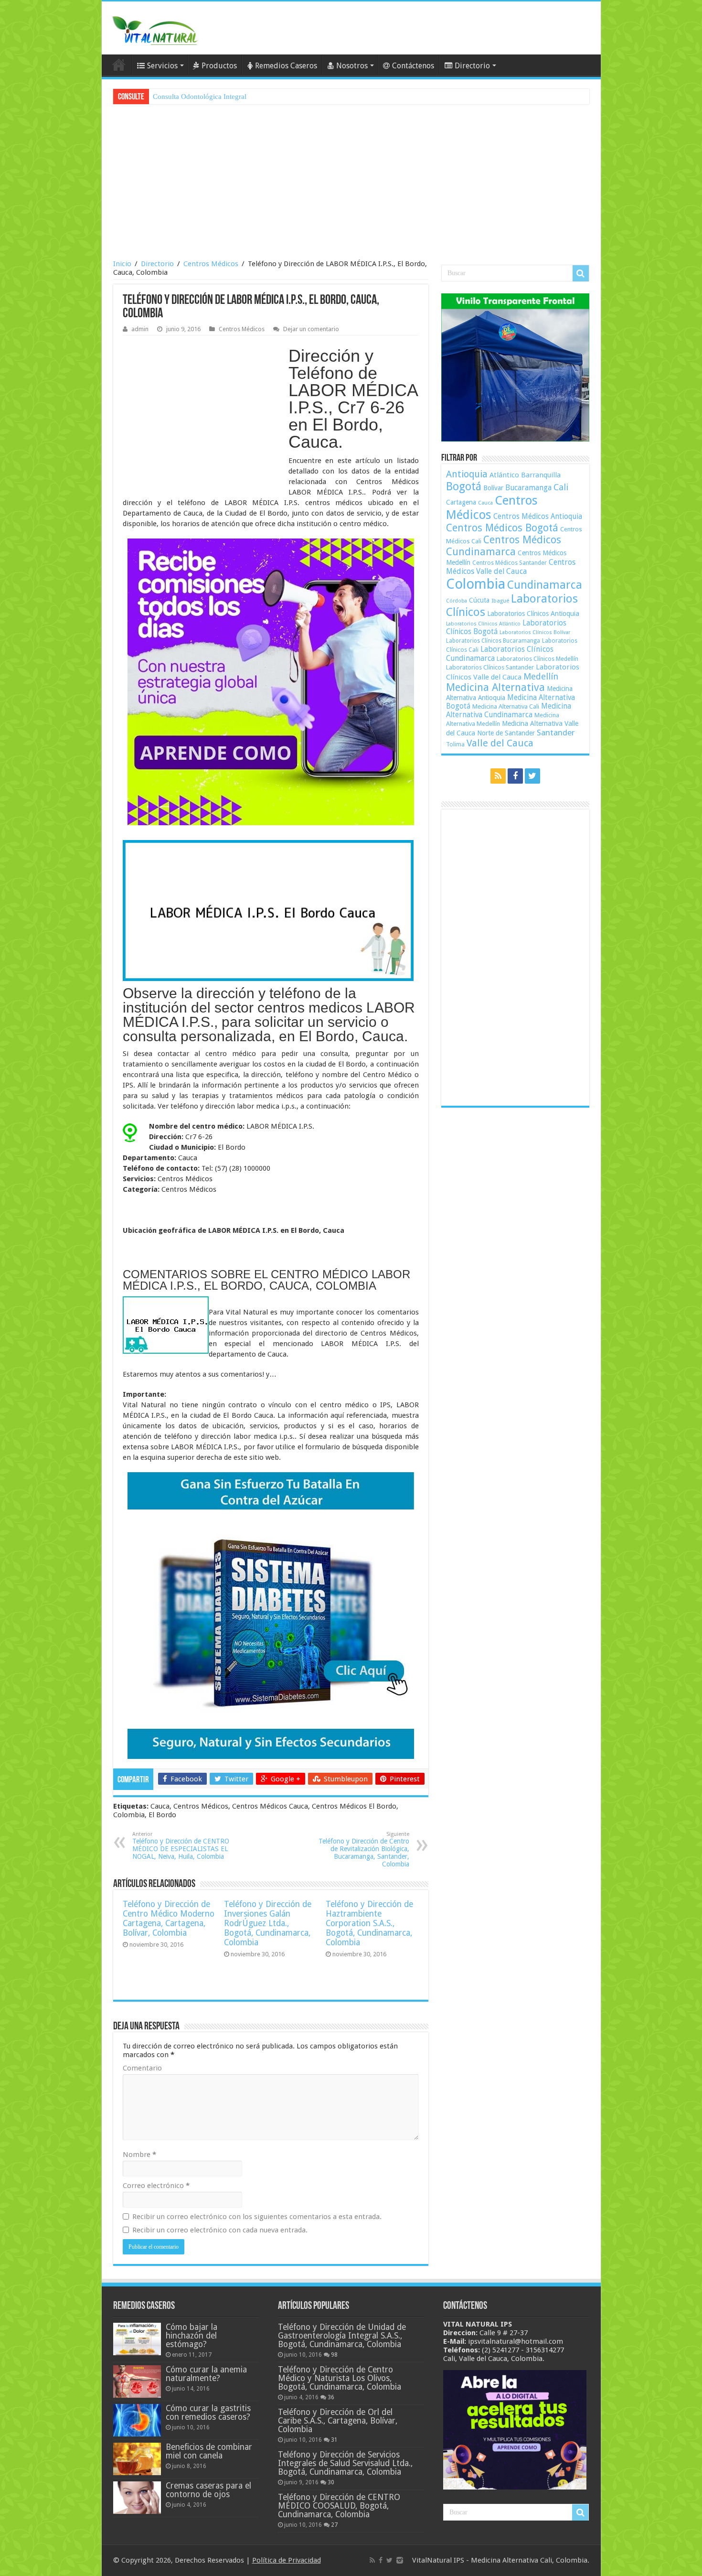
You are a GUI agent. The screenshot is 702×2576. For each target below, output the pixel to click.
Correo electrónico (156, 2186)
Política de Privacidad (287, 2560)
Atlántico (504, 475)
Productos (219, 66)
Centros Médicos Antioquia (538, 517)
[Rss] (498, 776)
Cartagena (461, 502)
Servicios (162, 66)
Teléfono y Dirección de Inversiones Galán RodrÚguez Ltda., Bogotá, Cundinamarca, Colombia (268, 1923)
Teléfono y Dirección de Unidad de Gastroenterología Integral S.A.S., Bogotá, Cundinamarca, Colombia (342, 2336)
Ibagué (500, 601)
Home (119, 65)
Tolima (455, 744)
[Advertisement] (351, 183)
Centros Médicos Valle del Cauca (511, 567)
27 (334, 2525)
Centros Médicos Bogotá (502, 528)
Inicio (122, 264)
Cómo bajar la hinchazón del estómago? (191, 2336)
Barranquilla (541, 475)
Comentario (142, 2068)
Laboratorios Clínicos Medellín (537, 659)
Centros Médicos (211, 264)
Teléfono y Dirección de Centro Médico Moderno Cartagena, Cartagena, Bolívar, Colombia (169, 1919)
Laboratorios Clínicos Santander (490, 667)
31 (334, 2440)
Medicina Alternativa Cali (506, 706)
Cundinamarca (545, 585)
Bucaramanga (528, 488)
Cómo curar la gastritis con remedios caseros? (208, 2413)
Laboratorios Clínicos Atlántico (483, 624)
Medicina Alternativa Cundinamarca (509, 711)
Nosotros (352, 66)
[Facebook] (515, 776)
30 (331, 2482)
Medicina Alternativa (495, 687)
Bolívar (493, 488)
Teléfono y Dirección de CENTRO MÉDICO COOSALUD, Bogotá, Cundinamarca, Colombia (339, 2506)
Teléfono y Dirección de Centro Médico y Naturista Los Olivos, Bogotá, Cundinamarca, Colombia (340, 2378)
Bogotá (464, 486)
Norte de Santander (506, 733)
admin (140, 329)
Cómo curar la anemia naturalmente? (206, 2374)
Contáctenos (413, 66)
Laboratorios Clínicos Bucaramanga (493, 641)
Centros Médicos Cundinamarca (504, 546)
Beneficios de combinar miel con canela (209, 2451)
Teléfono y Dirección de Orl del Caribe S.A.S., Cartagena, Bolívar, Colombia (338, 2421)
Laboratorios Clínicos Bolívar (535, 632)
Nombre (139, 2155)
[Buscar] (581, 273)
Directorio (472, 66)
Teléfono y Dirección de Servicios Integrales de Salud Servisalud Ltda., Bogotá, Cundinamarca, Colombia (345, 2463)
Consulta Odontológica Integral (200, 97)
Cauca (485, 503)
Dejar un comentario (311, 329)
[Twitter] (532, 776)
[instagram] (400, 2560)
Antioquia (467, 474)
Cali (561, 487)
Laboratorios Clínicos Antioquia (533, 614)
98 (334, 2355)
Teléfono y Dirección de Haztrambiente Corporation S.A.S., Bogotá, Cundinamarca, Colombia (369, 1923)
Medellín (541, 676)
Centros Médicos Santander (510, 563)
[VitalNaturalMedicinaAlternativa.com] (154, 29)
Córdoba (457, 601)
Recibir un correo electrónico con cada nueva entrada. (220, 2230)
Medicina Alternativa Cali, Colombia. (530, 2560)
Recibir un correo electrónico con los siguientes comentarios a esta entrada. (257, 2217)
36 (331, 2397)
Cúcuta (479, 600)
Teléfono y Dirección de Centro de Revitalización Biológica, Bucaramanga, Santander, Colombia (364, 1849)
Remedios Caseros (286, 66)
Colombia (476, 584)
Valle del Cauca (500, 743)
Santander (556, 733)
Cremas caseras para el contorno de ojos (208, 2490)
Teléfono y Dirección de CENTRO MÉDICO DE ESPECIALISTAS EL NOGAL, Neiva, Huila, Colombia (181, 1846)
